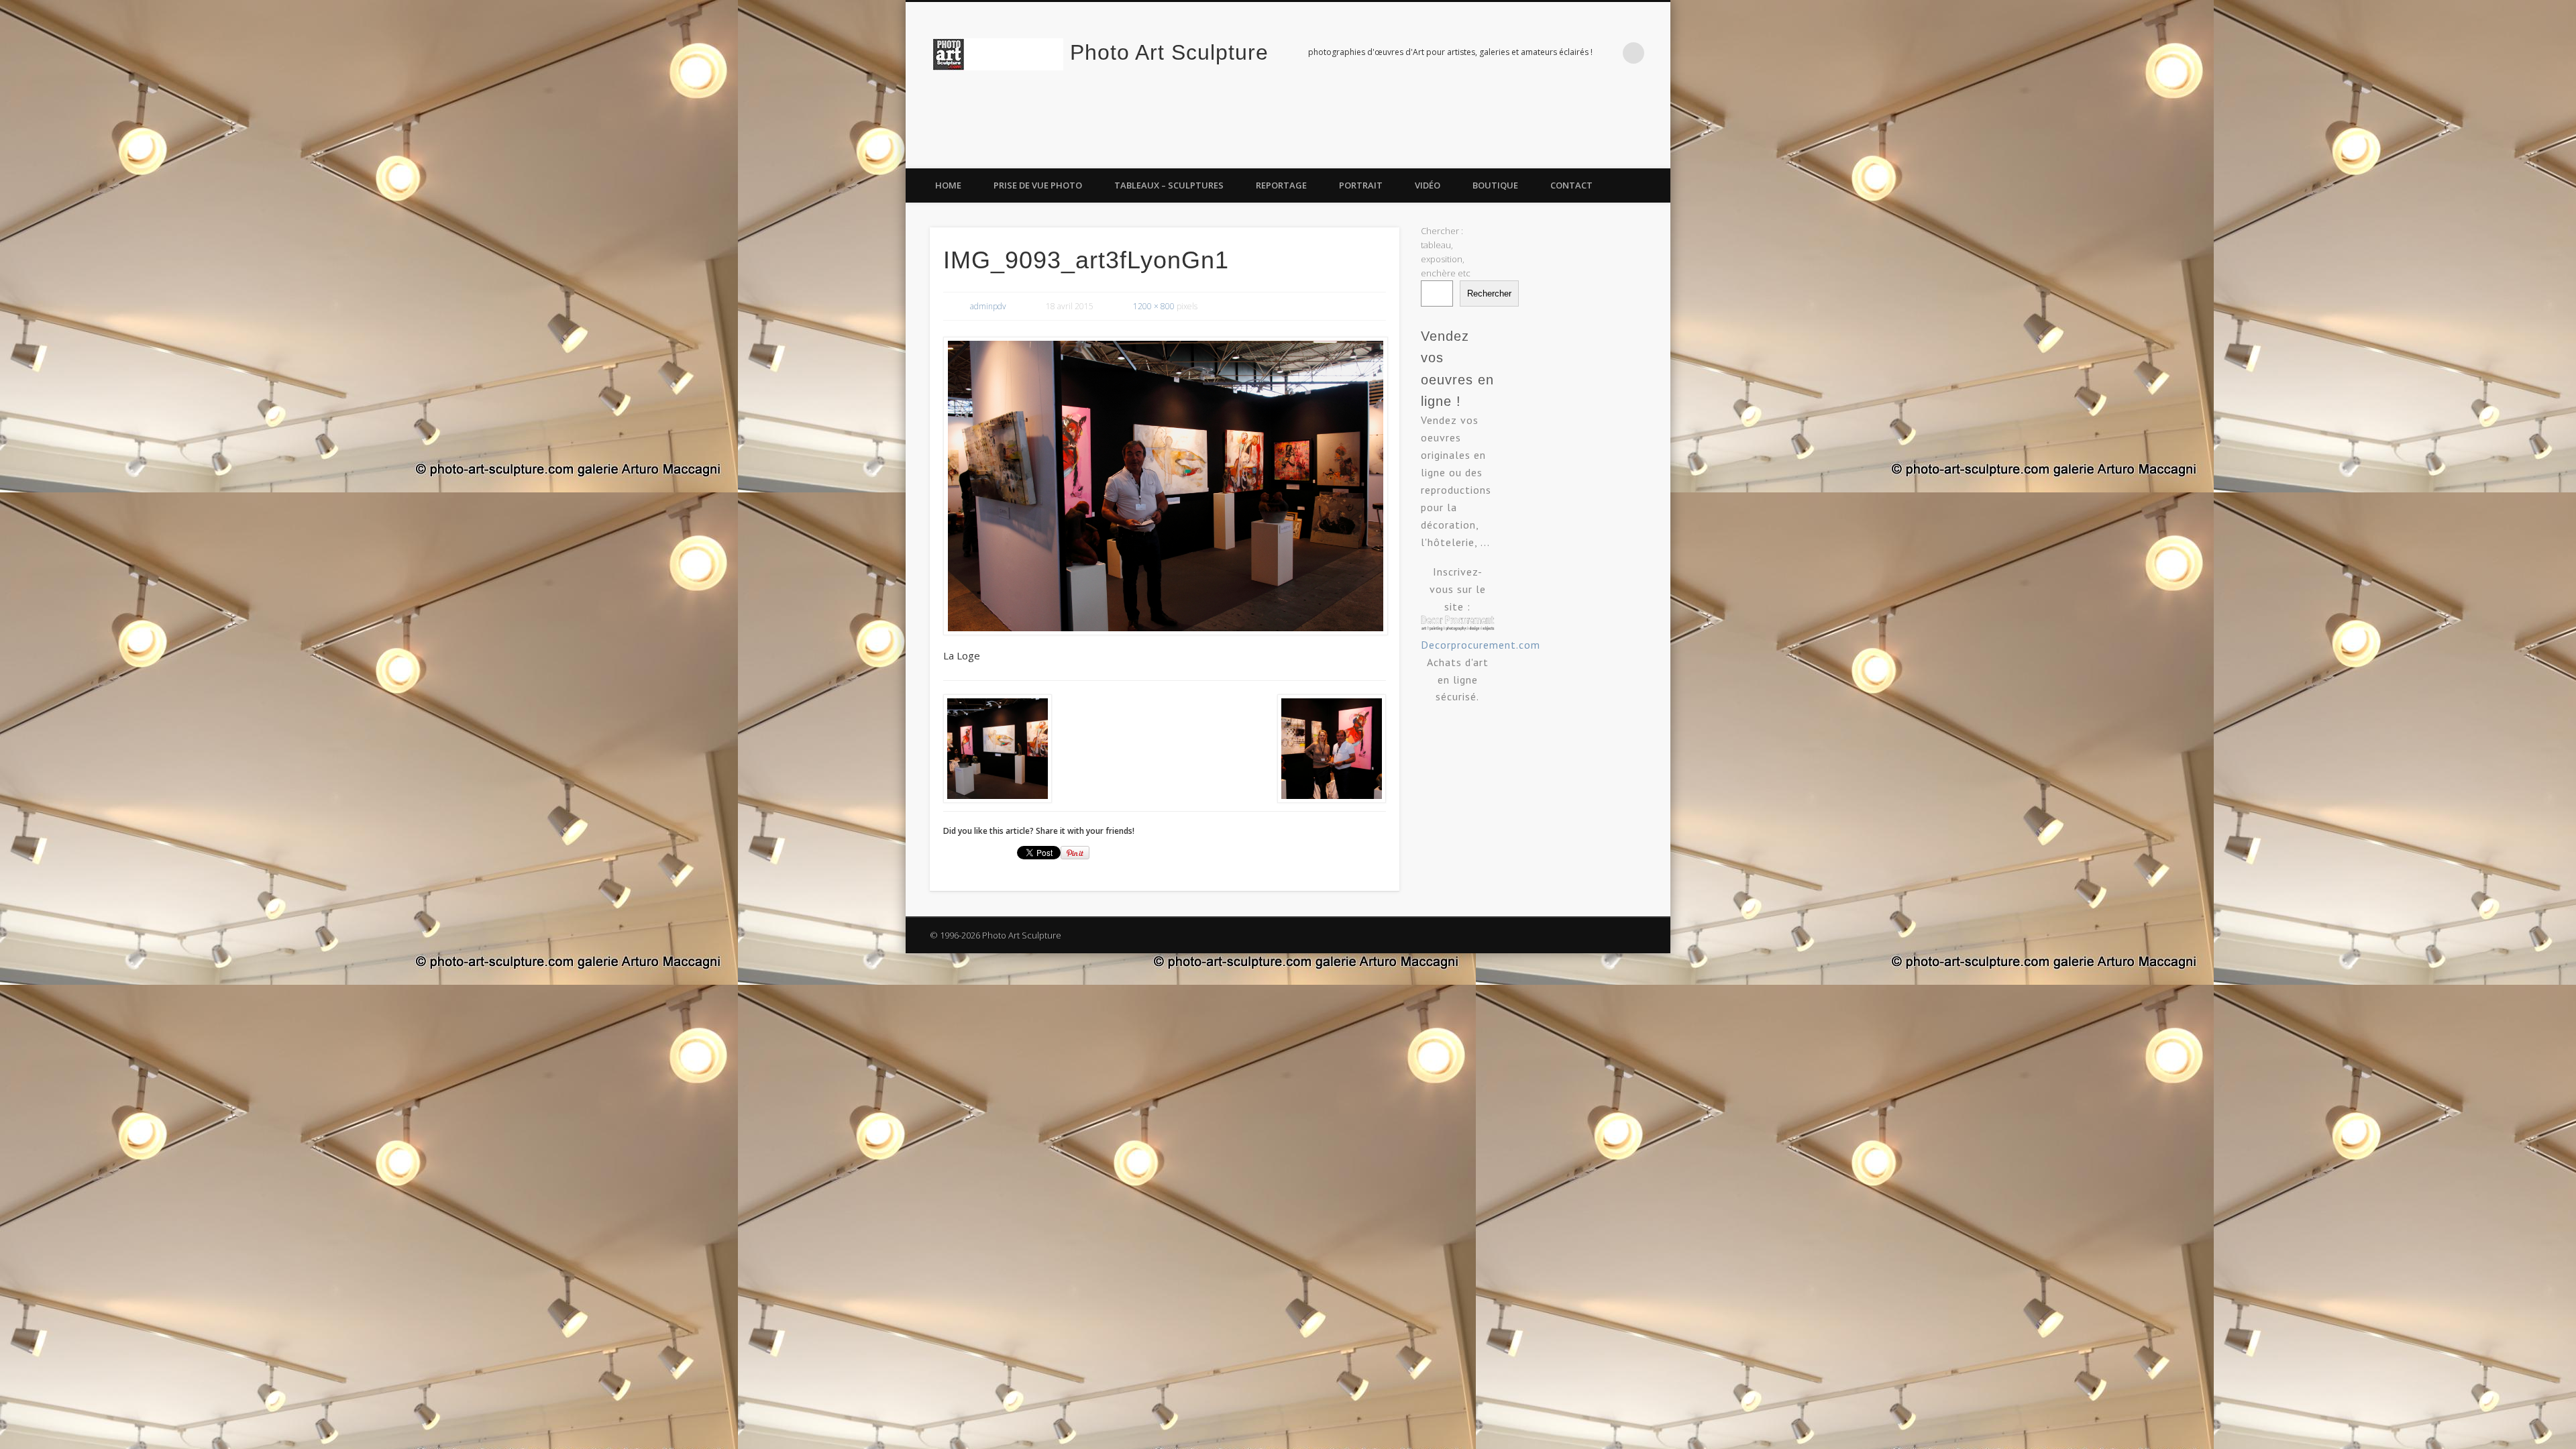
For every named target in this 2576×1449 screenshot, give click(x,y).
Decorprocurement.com (1481, 645)
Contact (1571, 185)
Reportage (1281, 185)
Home (948, 185)
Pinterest (1656, 154)
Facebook (1601, 154)
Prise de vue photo (1038, 185)
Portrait (1361, 185)
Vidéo (1428, 185)
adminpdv (988, 306)
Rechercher (1489, 293)
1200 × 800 (1154, 306)
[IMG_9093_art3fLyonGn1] (1165, 486)
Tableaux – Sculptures (1169, 185)
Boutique (1495, 185)
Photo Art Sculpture (1169, 52)
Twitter (1628, 154)
